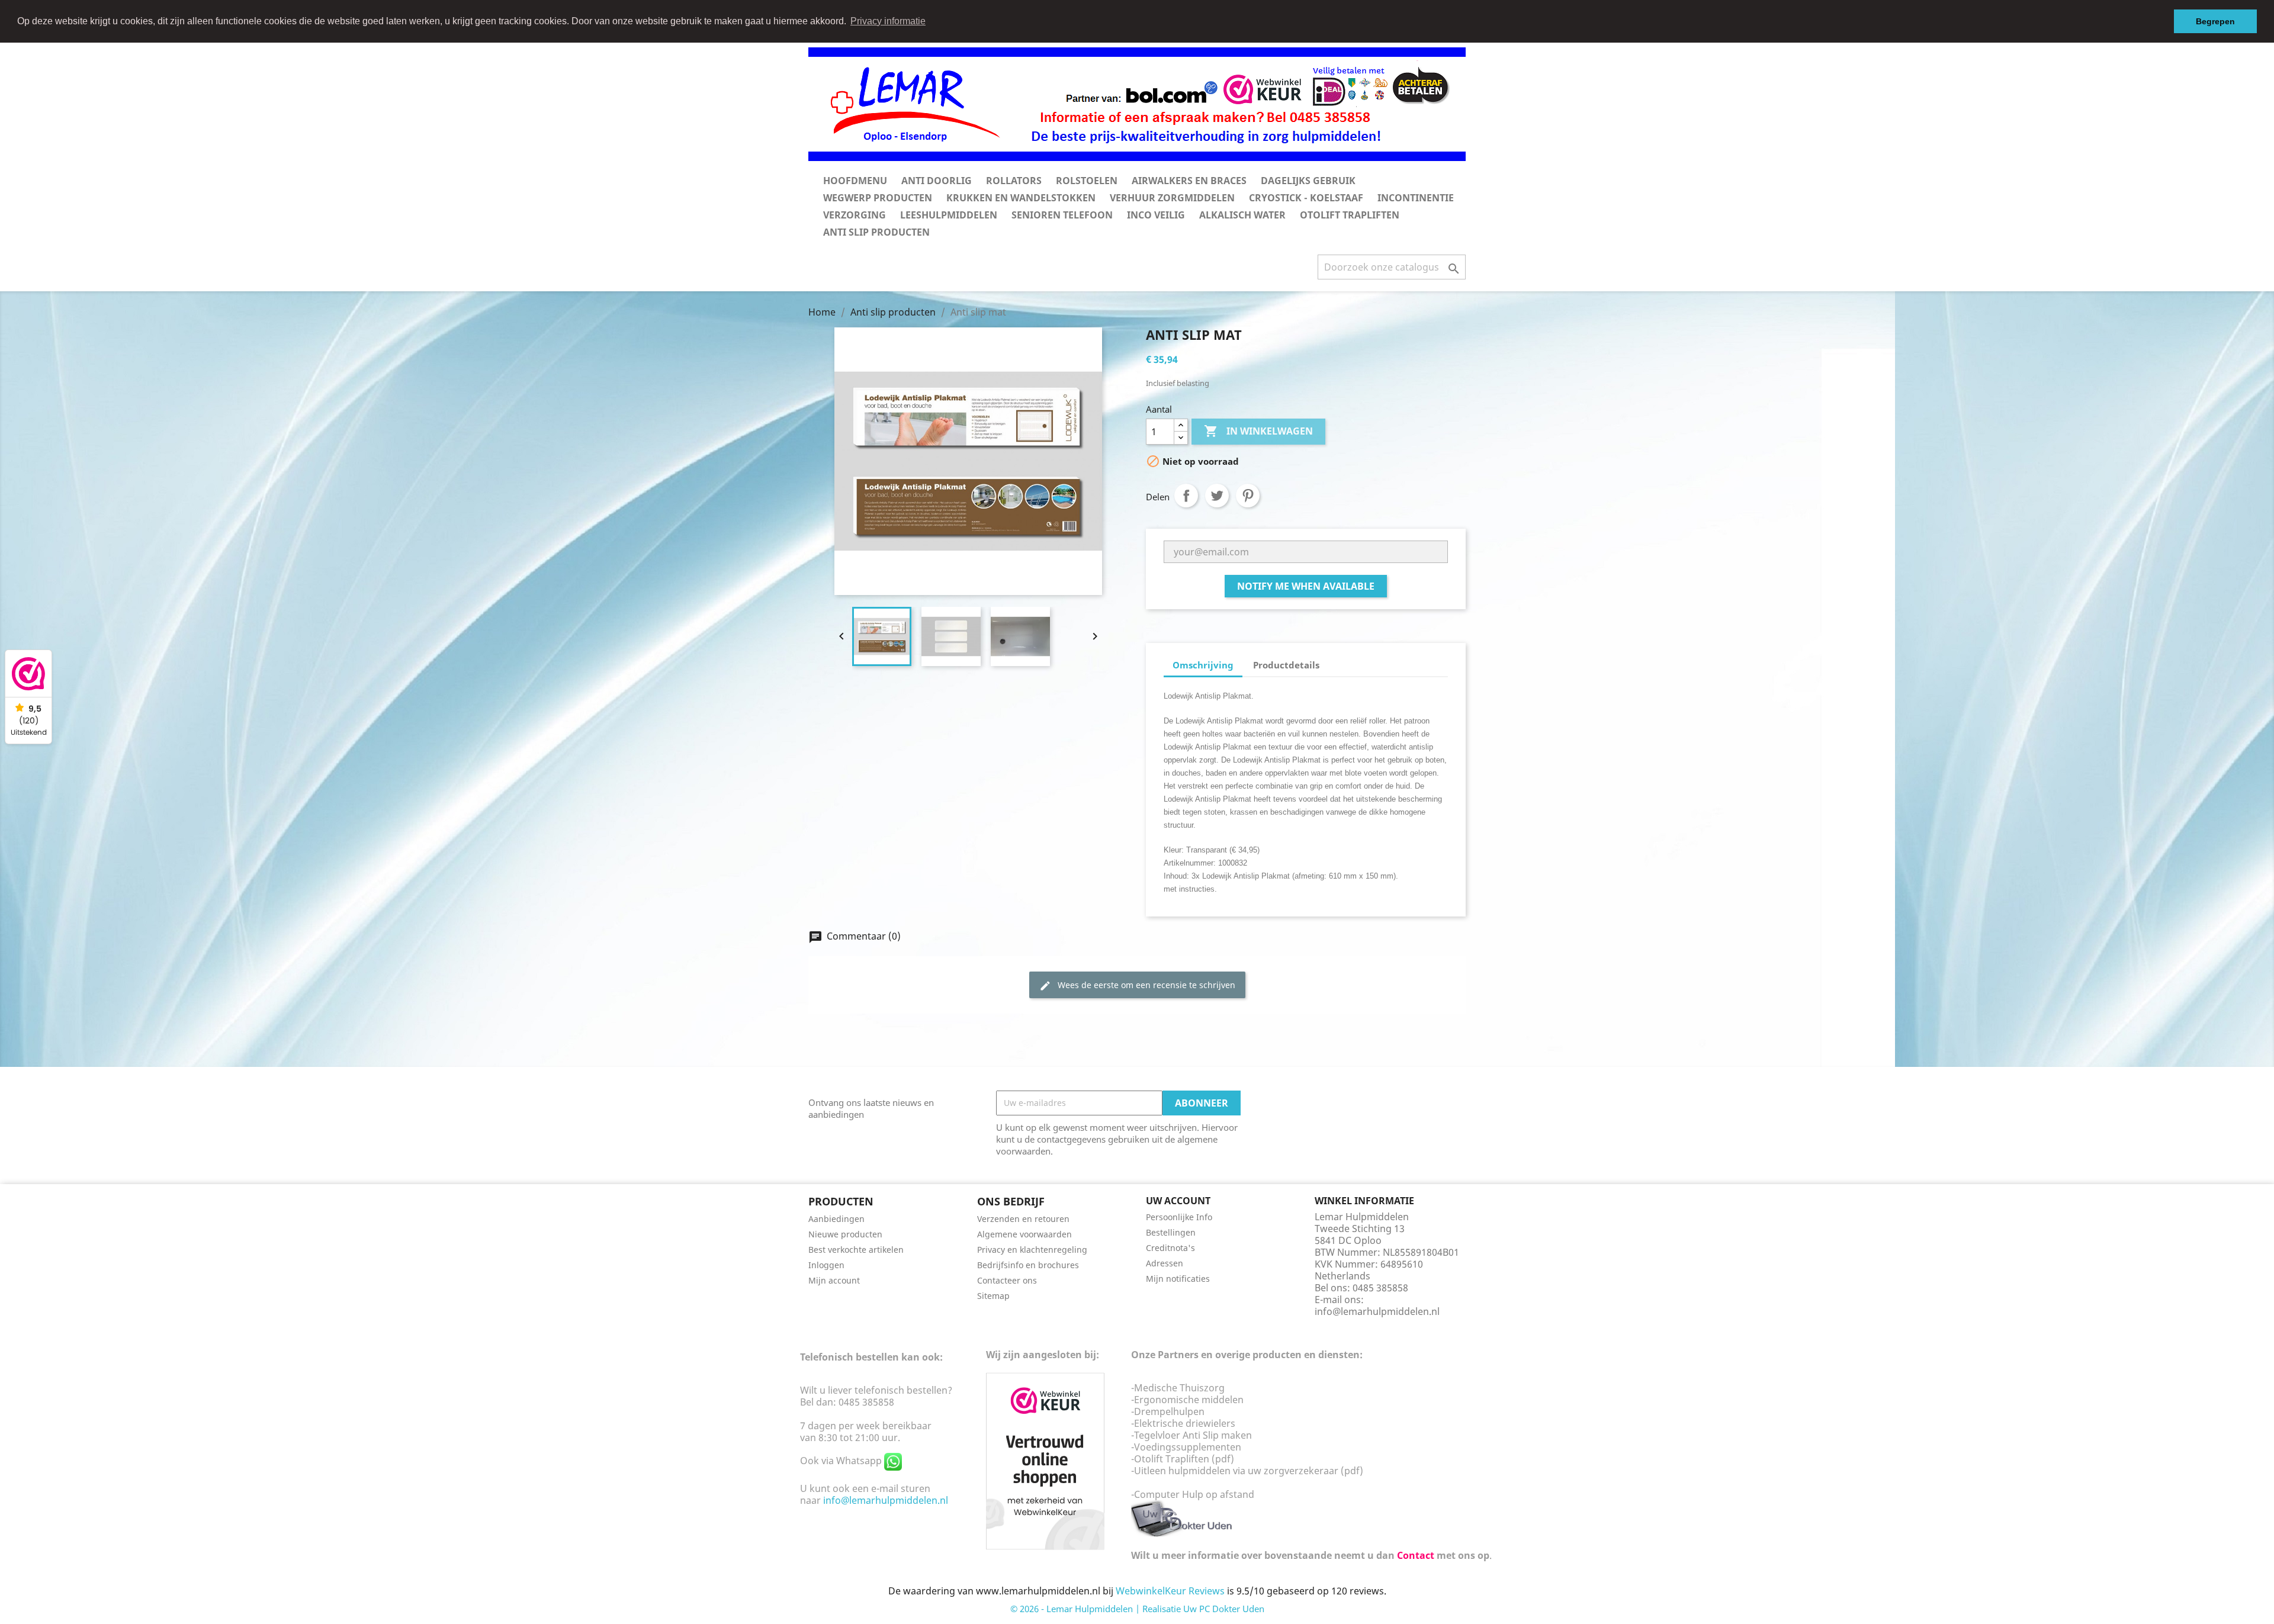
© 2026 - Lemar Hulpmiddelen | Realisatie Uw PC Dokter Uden (1137, 1609)
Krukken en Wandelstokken (1021, 198)
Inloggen (826, 1265)
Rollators (1014, 181)
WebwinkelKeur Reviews (1170, 1591)
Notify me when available (1306, 586)
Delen (1186, 496)
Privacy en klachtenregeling (1032, 1250)
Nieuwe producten (845, 1234)
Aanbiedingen (836, 1219)
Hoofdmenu (855, 181)
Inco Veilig (1156, 215)
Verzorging (855, 215)
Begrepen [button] (2215, 21)
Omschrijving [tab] (1203, 665)
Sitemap (993, 1296)
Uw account (1178, 1201)
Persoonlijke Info (1179, 1217)
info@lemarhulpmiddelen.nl (1377, 1311)
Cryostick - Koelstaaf (1306, 198)
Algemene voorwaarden (1024, 1234)
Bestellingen (1171, 1232)
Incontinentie (1416, 198)
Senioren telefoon (1062, 215)
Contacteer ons (1007, 1280)
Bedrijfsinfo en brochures (1028, 1265)
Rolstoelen (1087, 181)
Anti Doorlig (937, 181)
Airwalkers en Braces (1189, 181)
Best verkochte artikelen (856, 1250)
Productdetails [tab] (1286, 665)
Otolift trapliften (1350, 215)
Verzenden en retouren (1023, 1219)
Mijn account (834, 1280)
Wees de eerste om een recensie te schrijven (1137, 985)
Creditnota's (1170, 1248)
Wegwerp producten (878, 198)
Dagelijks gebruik (1308, 181)
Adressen (1165, 1263)
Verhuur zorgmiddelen (1172, 198)
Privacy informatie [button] (888, 21)
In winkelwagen (1258, 431)
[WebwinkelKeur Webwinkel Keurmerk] (1045, 1460)
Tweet (1217, 496)
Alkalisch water (1242, 215)
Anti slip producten (876, 232)
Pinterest (1248, 496)
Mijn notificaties (1178, 1279)
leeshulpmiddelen (949, 215)
